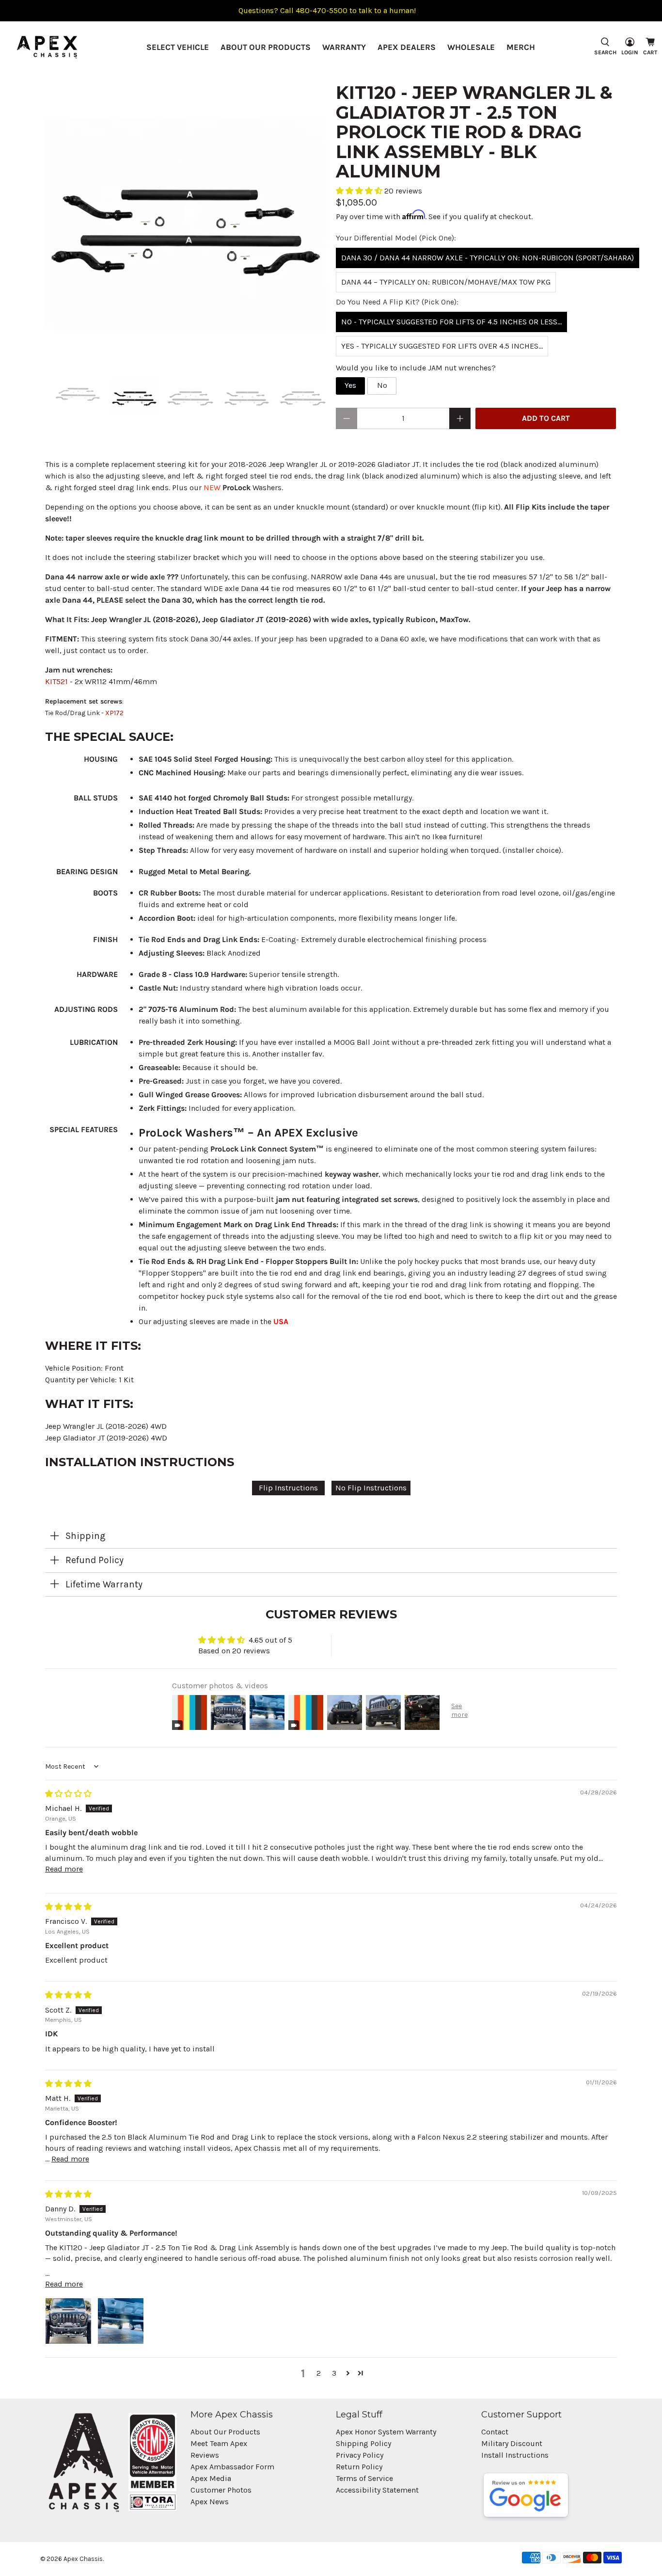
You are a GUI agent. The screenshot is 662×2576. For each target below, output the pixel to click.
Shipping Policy (363, 2443)
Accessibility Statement (377, 2490)
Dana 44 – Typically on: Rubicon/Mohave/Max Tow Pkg (446, 282)
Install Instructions (515, 2455)
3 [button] (334, 2373)
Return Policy (359, 2467)
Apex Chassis (83, 2559)
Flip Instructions (288, 1488)
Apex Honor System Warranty (386, 2432)
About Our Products (266, 47)
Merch (521, 47)
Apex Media (211, 2478)
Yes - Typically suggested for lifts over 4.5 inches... (442, 346)
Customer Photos (221, 2490)
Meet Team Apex (219, 2443)
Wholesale (471, 47)
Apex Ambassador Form (232, 2467)
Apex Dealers (407, 47)
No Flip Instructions (371, 1488)
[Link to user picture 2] (121, 2321)
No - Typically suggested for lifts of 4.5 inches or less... (451, 322)
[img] (68, 1794)
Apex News (210, 2502)
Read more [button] (64, 1869)
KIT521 (56, 681)
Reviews (205, 2455)
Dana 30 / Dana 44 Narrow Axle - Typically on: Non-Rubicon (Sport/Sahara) (488, 258)
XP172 (114, 713)
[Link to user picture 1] (68, 2321)
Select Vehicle (178, 47)
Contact (495, 2432)
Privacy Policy (360, 2455)
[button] (360, 191)
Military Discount (512, 2443)
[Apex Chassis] (47, 47)
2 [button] (319, 2373)
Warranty (344, 47)
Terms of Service (364, 2478)
